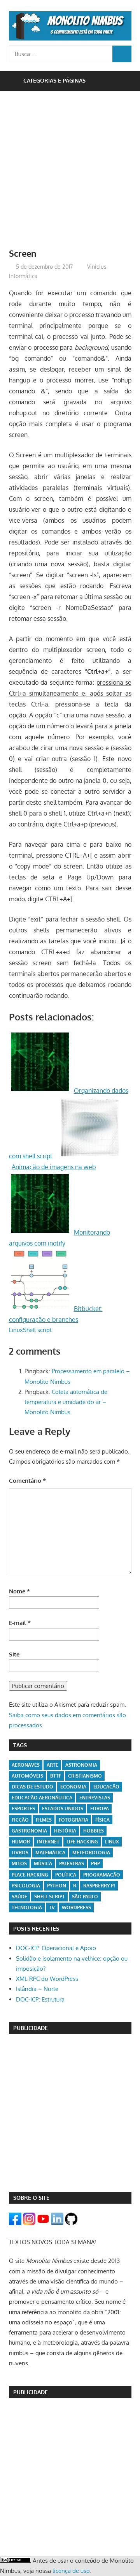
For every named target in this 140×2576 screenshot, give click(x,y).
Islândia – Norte (37, 1989)
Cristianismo (85, 1776)
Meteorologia (91, 1853)
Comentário (27, 1481)
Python (57, 1886)
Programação (102, 1875)
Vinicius (97, 267)
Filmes (44, 1820)
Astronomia (81, 1765)
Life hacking (82, 1842)
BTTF (56, 1776)
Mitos (19, 1863)
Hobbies (94, 1831)
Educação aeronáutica (42, 1798)
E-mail (20, 1623)
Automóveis (27, 1776)
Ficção (20, 1820)
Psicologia (26, 1886)
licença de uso (71, 2571)
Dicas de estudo (32, 1787)
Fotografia (73, 1820)
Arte (52, 1765)
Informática (23, 276)
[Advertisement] (70, 173)
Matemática (50, 1853)
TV (52, 1907)
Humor (21, 1842)
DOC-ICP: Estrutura (40, 1999)
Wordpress (76, 1907)
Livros (20, 1853)
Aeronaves (26, 1765)
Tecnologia (27, 1907)
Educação (106, 1787)
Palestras (72, 1863)
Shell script (37, 1330)
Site (14, 1654)
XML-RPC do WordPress (47, 1979)
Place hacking (30, 1875)
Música (43, 1863)
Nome (19, 1591)
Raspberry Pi (99, 1886)
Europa (100, 1809)
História (65, 1831)
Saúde (19, 1897)
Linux (16, 1330)
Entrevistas (95, 1798)
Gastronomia (29, 1831)
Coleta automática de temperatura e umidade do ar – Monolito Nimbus (66, 1402)
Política (66, 1875)
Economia (73, 1787)
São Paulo (85, 1897)
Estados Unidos (63, 1809)
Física (102, 1820)
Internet (48, 1842)
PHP (95, 1863)
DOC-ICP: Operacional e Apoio (56, 1948)
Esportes (23, 1809)
